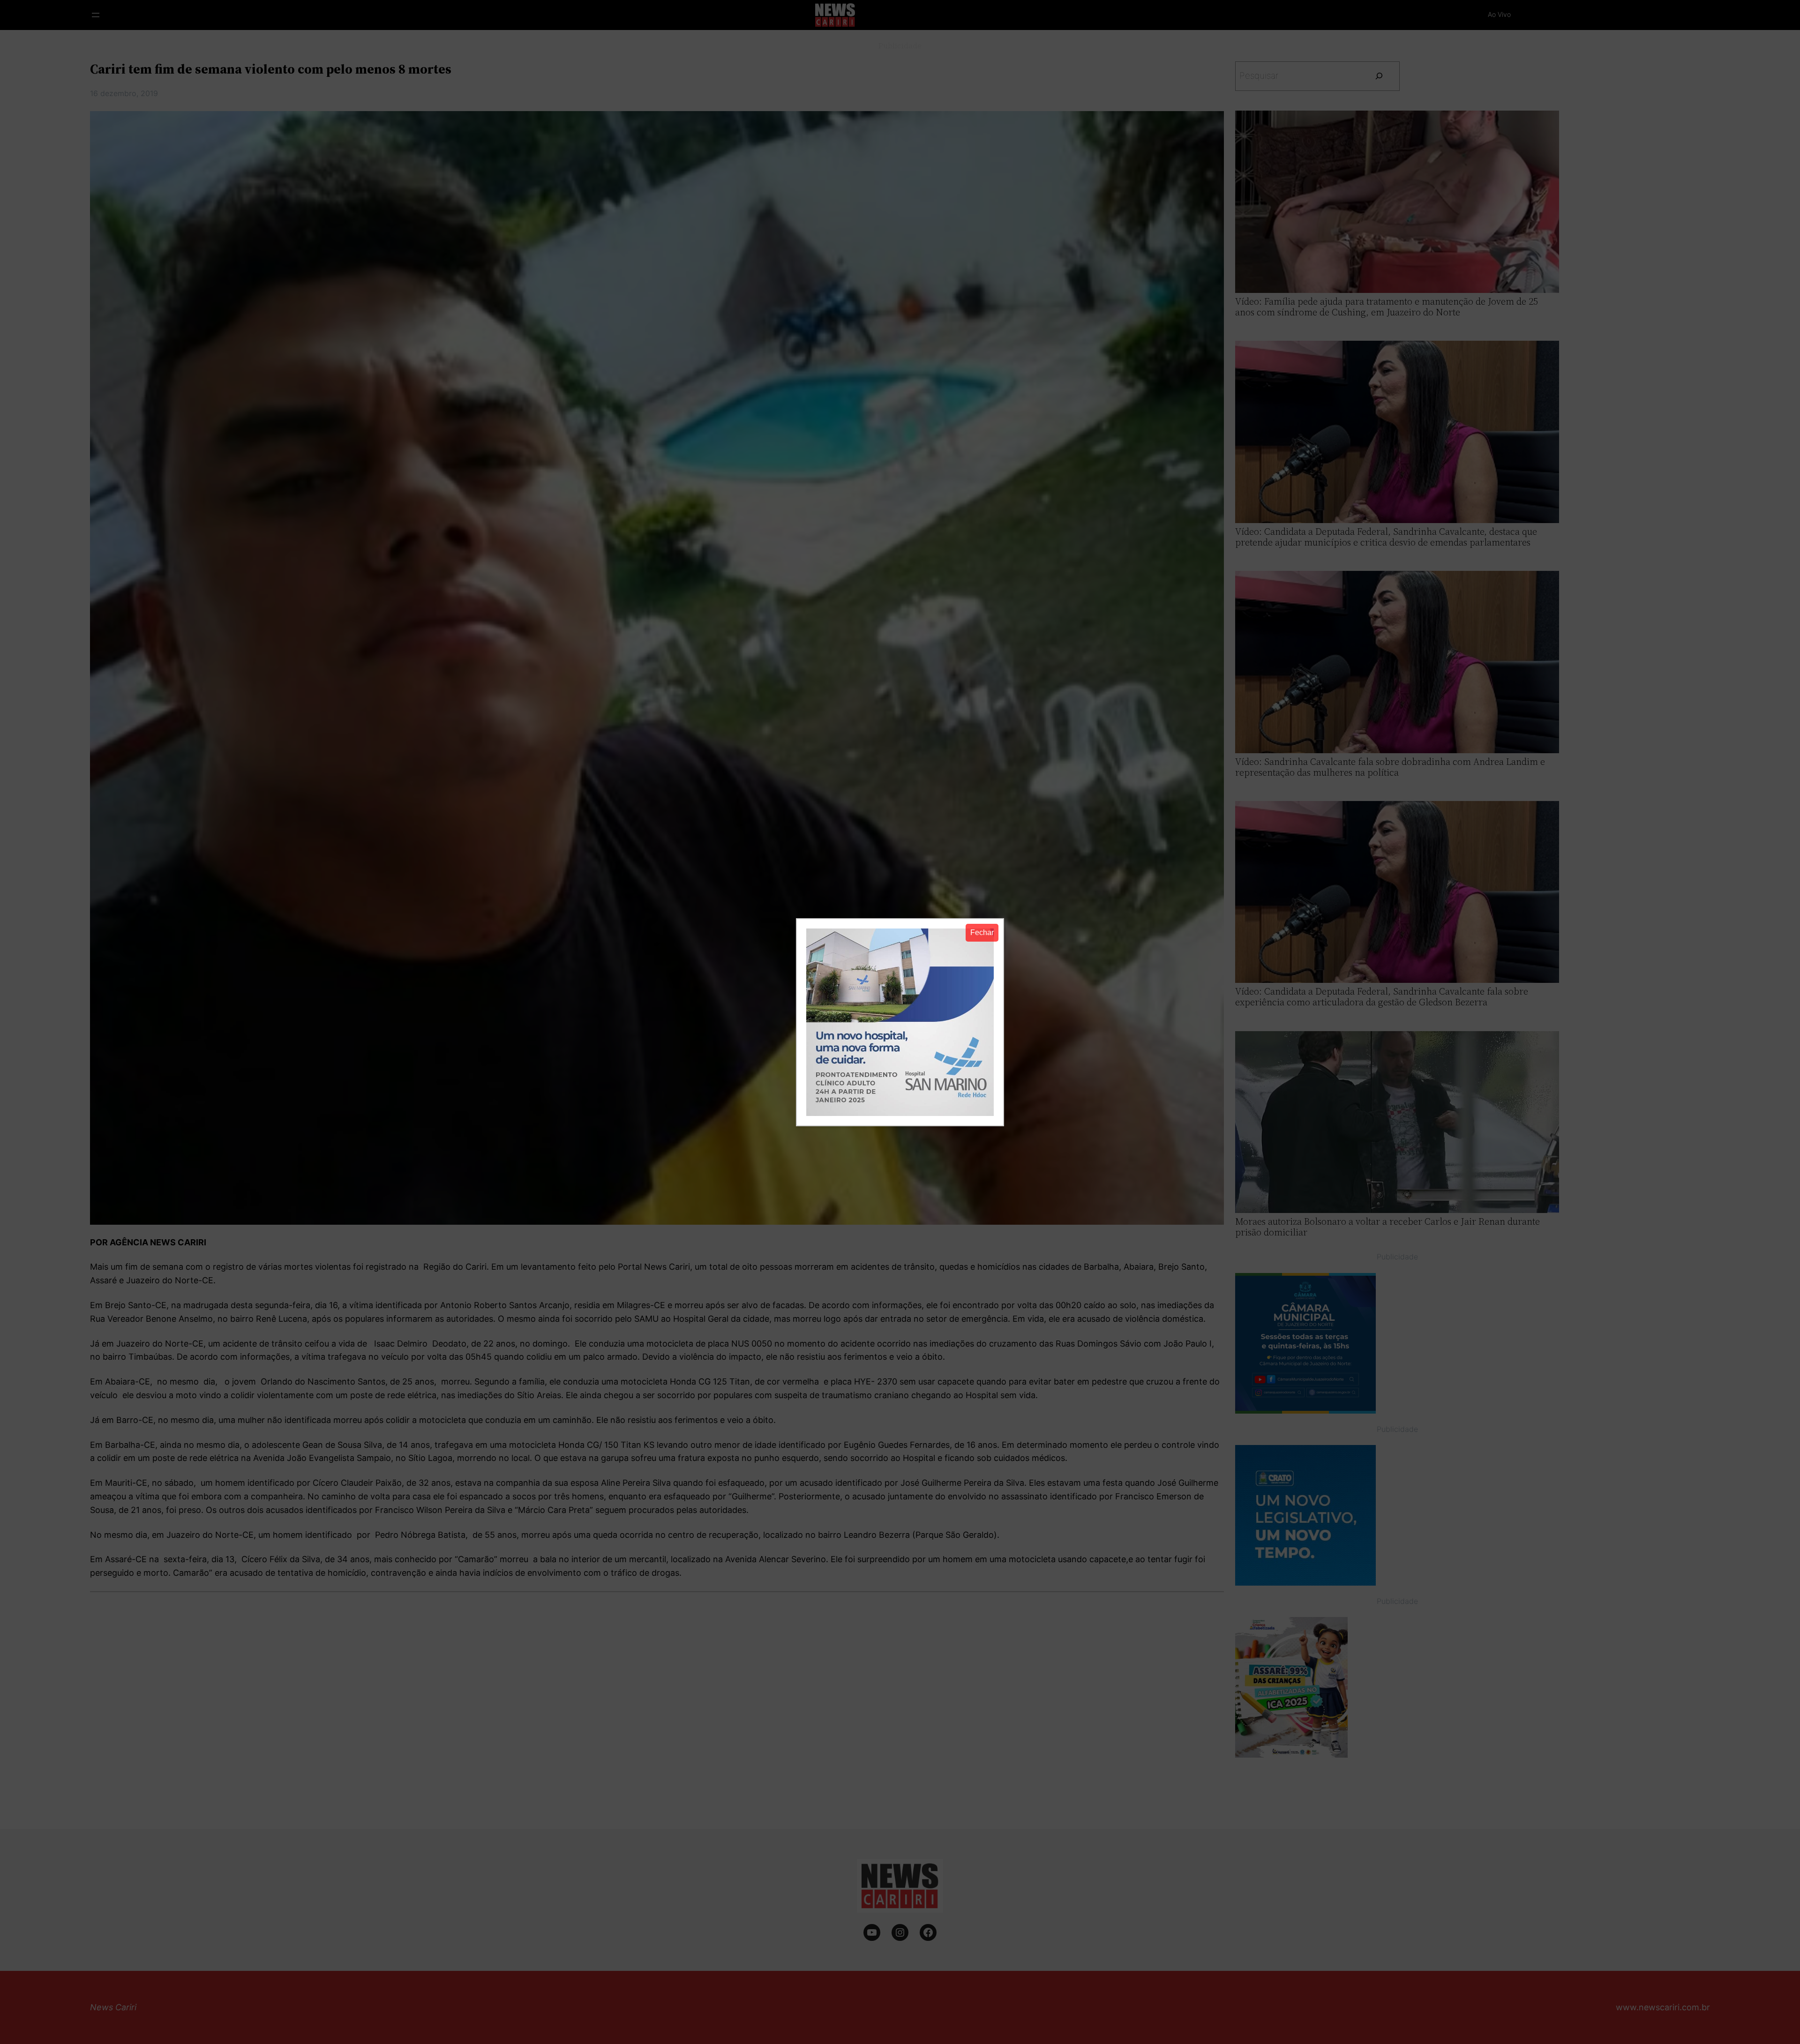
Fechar (982, 932)
